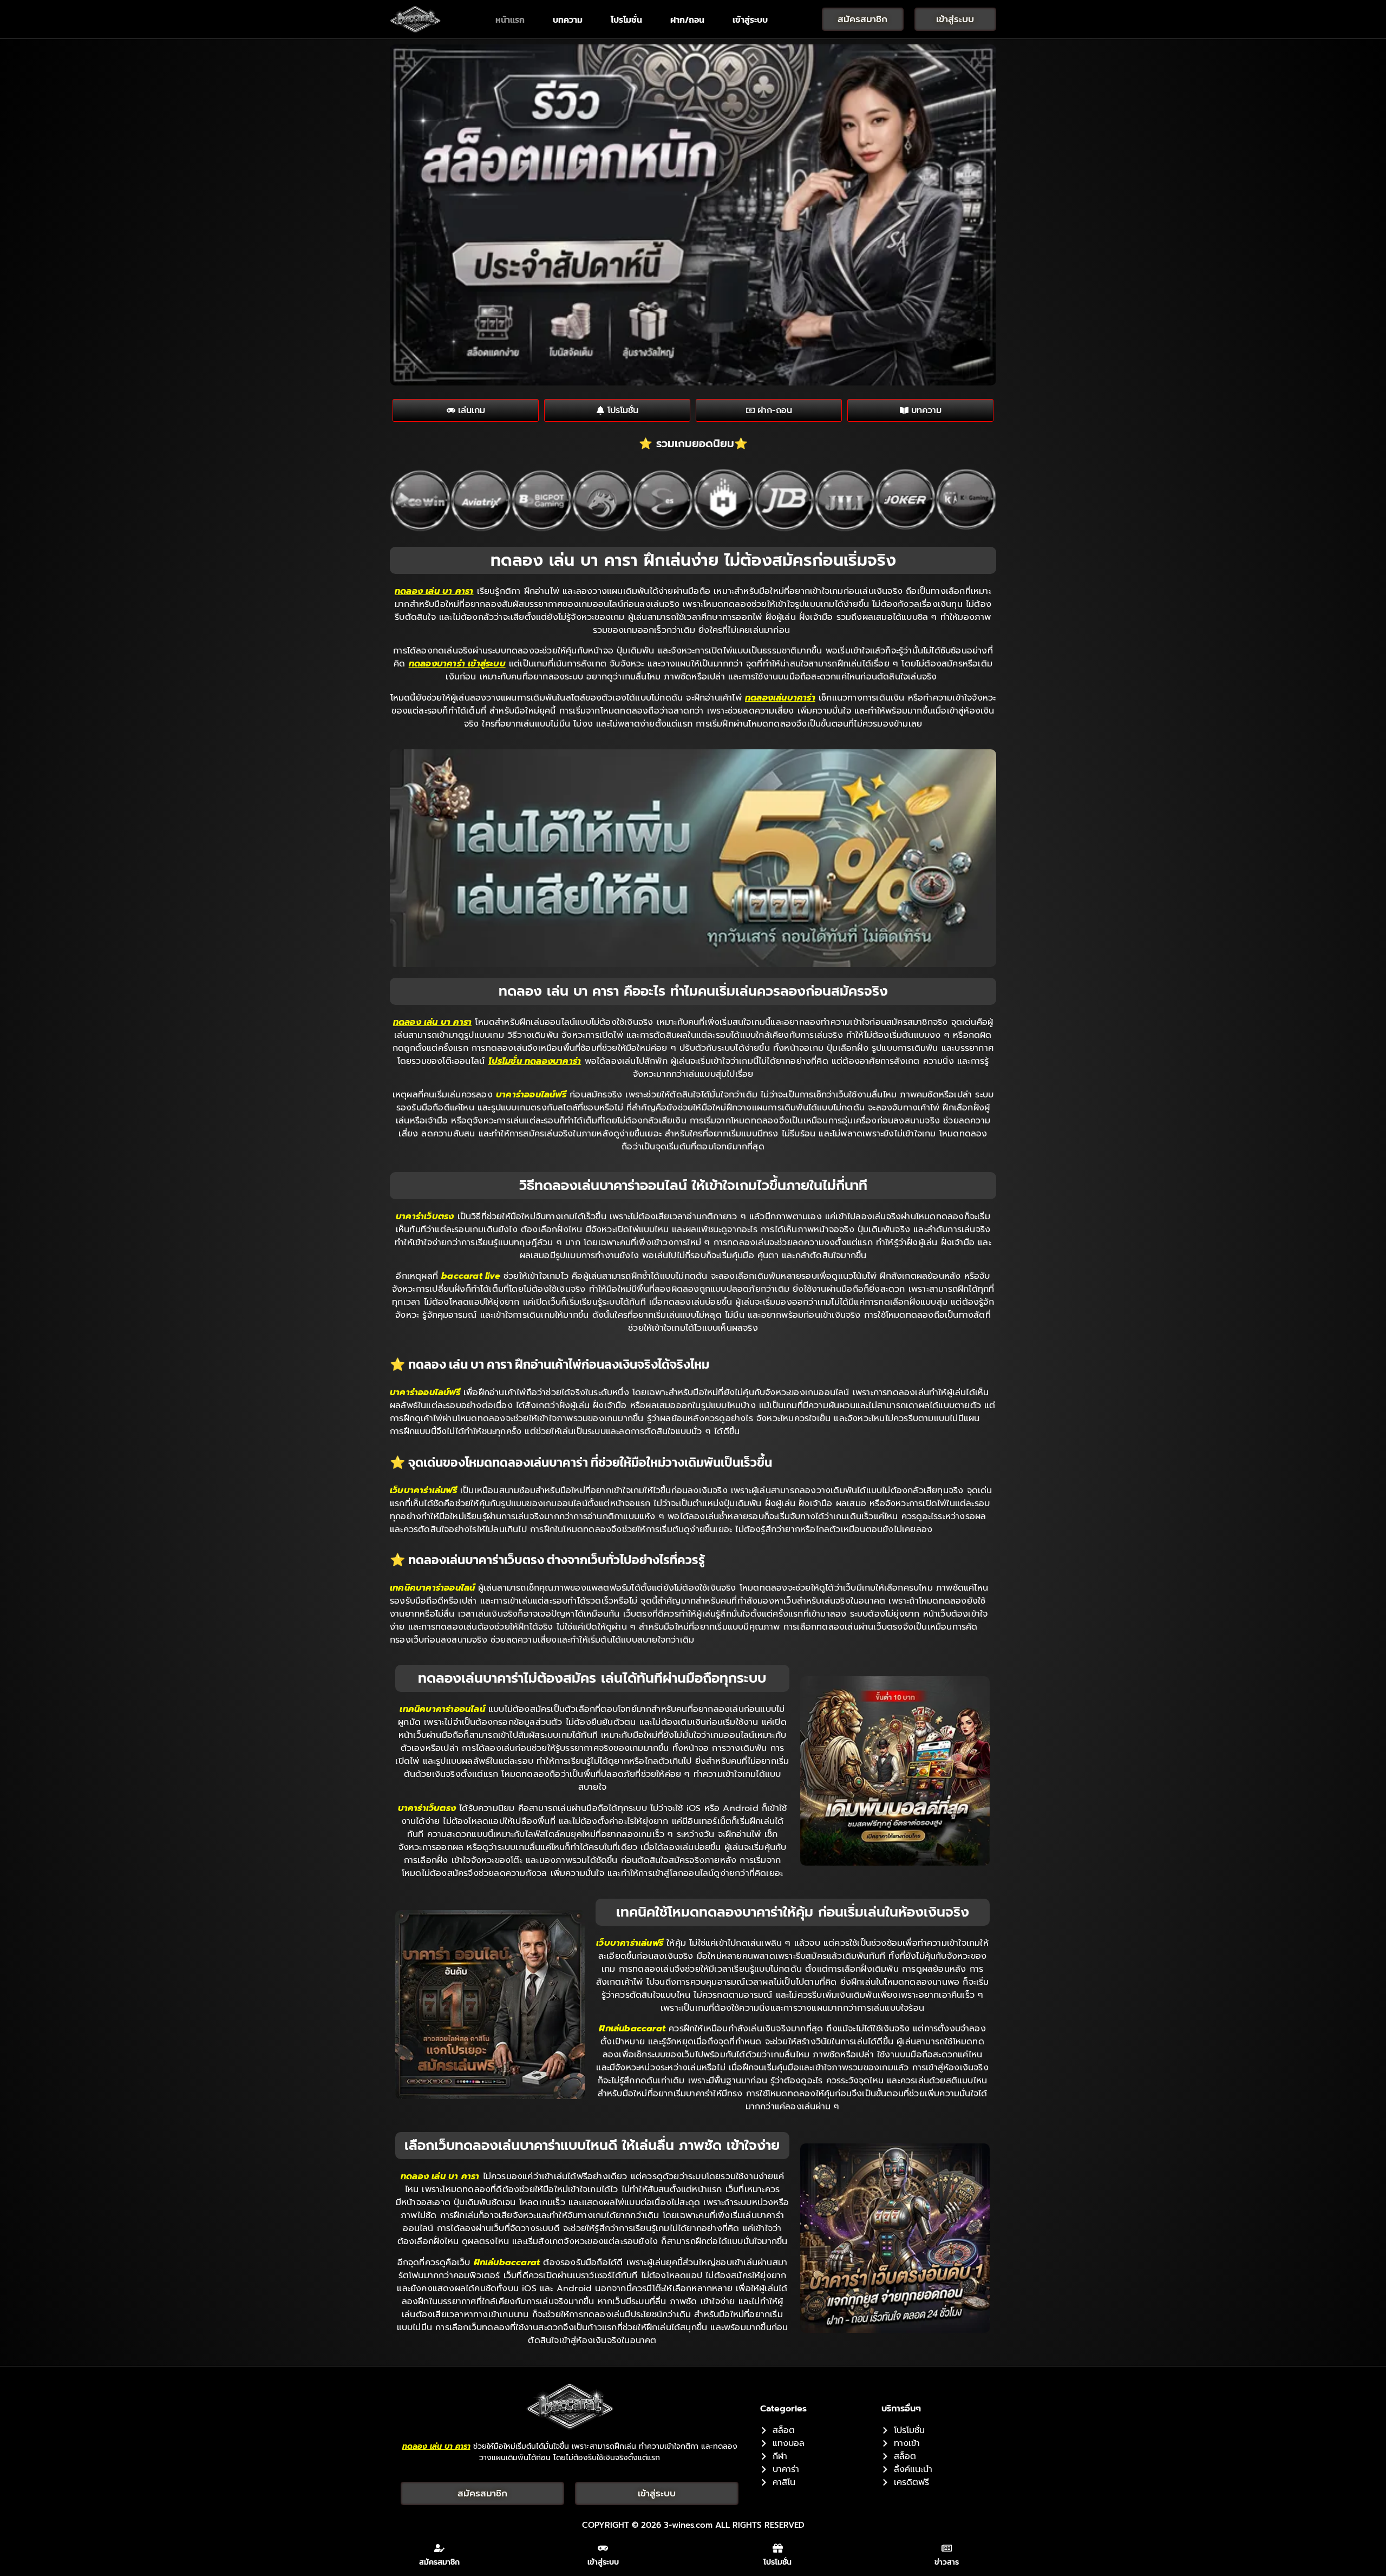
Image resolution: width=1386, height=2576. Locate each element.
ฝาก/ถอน (687, 19)
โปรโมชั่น (626, 19)
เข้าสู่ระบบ (750, 19)
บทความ (568, 19)
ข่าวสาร (947, 2562)
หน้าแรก (510, 19)
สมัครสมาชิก (439, 2562)
